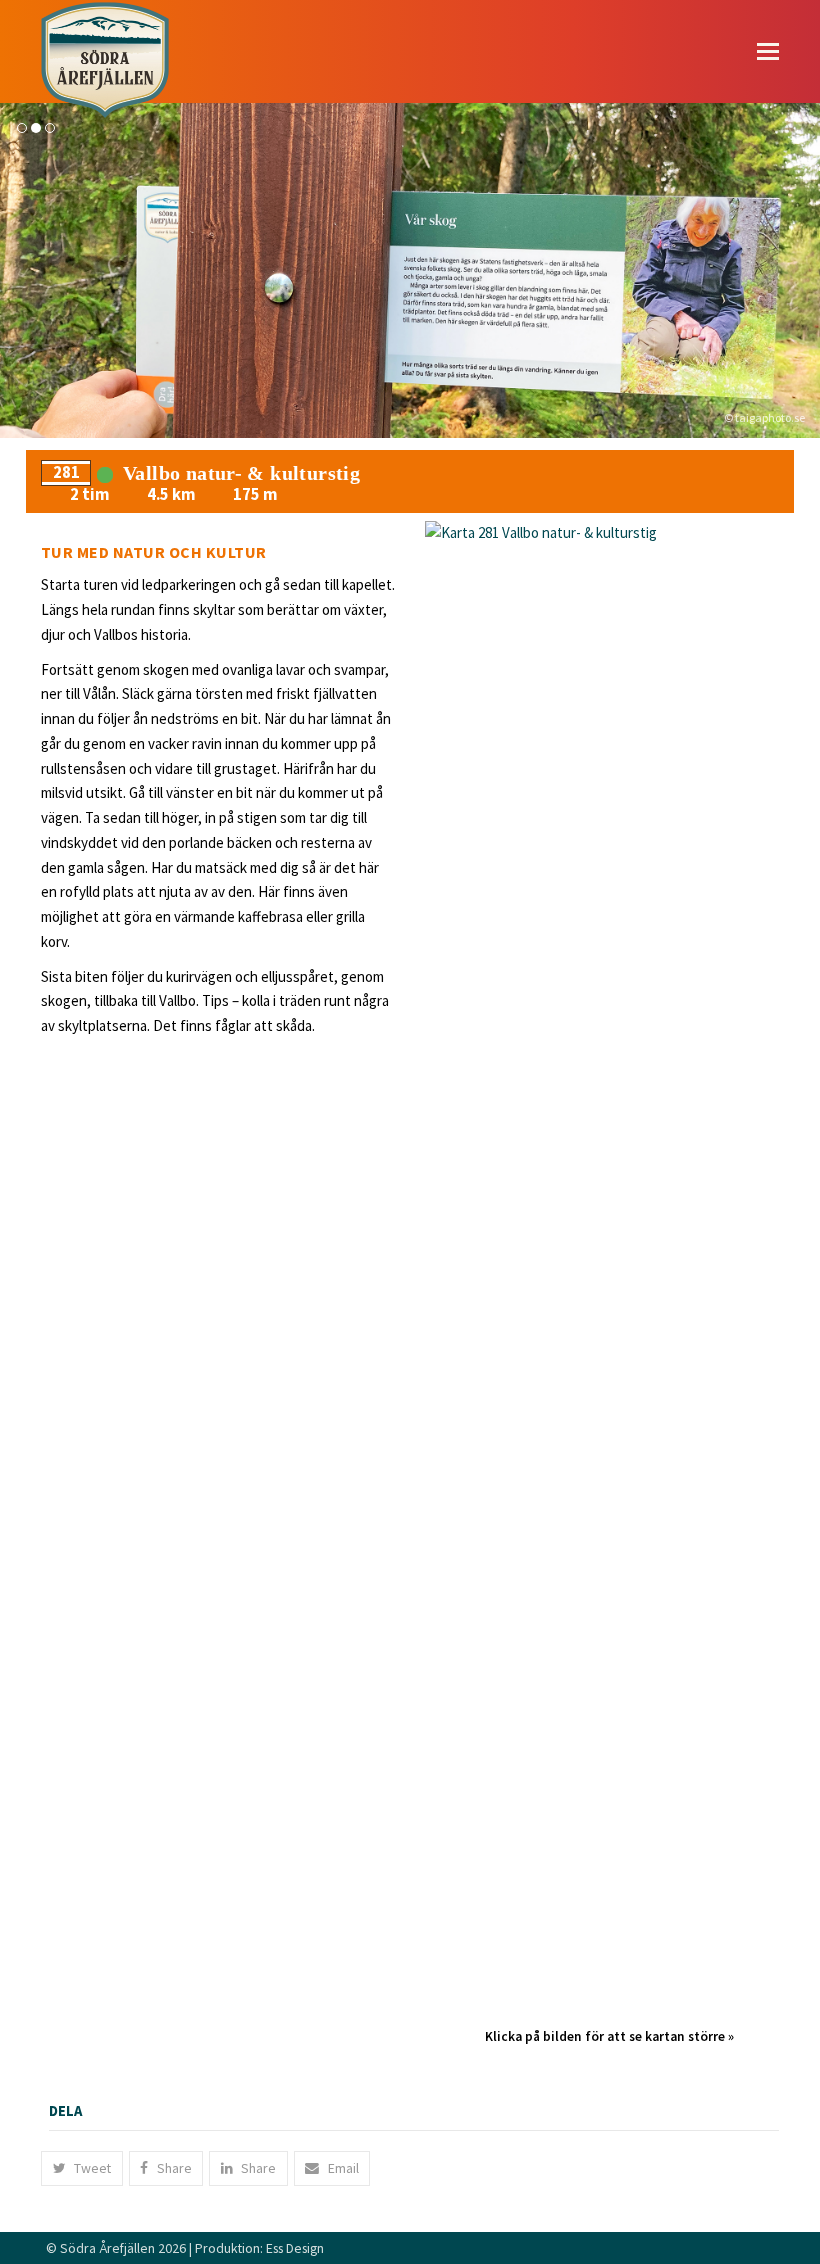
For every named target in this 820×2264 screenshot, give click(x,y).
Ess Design (295, 2248)
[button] (768, 51)
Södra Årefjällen (107, 2248)
